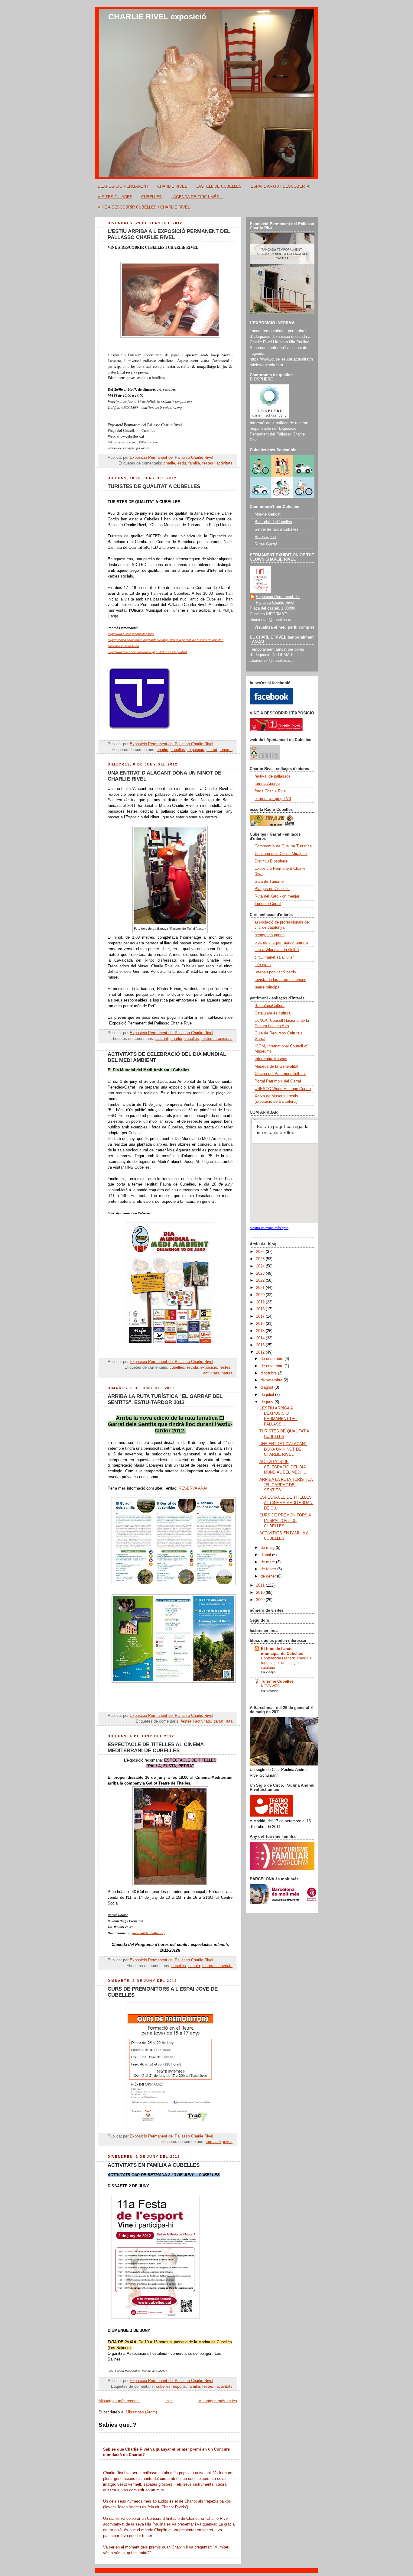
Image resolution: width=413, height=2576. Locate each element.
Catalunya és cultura (273, 1013)
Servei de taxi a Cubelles (276, 529)
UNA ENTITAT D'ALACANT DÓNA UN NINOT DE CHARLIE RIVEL (283, 1449)
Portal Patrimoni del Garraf (278, 1081)
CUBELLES (151, 197)
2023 (261, 1273)
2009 (261, 1600)
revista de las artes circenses (280, 980)
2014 (261, 1338)
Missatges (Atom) (141, 2412)
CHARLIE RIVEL (172, 186)
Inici (169, 2401)
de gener (269, 1576)
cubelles (178, 750)
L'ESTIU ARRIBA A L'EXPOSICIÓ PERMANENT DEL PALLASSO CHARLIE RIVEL (169, 234)
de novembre (273, 1366)
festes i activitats (217, 463)
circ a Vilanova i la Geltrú (277, 950)
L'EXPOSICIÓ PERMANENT (123, 186)
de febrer (269, 1569)
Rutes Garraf (266, 544)
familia (194, 463)
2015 (261, 1331)
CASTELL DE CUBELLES (219, 186)
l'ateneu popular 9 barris (275, 972)
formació (213, 2142)
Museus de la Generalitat (276, 1066)
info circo (263, 965)
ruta (229, 1721)
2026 (261, 1252)
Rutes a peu (265, 537)
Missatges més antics (218, 2401)
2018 (261, 1309)
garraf (218, 1721)
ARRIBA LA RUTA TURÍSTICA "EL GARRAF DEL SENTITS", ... (286, 1485)
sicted (212, 750)
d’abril (266, 1555)
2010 (261, 1593)
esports (179, 2387)
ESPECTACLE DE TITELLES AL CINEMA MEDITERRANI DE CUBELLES (156, 1748)
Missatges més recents (119, 2401)
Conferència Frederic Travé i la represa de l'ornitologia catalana (286, 1663)
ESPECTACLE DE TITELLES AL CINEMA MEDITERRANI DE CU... (286, 1503)
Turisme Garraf (268, 904)
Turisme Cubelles (277, 1681)
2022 (261, 1280)
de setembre (272, 1380)
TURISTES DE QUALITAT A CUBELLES (154, 486)
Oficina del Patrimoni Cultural (280, 1074)
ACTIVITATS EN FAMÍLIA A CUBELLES (154, 2165)
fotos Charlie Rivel (271, 791)
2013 (261, 1345)
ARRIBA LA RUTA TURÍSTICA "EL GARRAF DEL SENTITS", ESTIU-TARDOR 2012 (165, 1399)
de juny (268, 1402)
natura (227, 1373)
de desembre (273, 1359)
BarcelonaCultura (270, 1006)
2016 (261, 1324)
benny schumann (270, 935)
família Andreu (267, 784)
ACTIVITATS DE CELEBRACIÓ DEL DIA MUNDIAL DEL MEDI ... (283, 1467)
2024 (261, 1266)
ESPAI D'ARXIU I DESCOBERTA (280, 186)
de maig (268, 1548)
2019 (261, 1302)
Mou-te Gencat (268, 514)
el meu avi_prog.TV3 (273, 799)
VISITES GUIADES (115, 197)
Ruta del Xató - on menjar (277, 896)
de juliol (268, 1395)
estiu (182, 463)
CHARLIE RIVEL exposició (157, 17)
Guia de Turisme (269, 882)
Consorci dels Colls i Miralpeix (281, 854)
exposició (196, 750)
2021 (261, 1288)
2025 (261, 1259)
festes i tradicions (217, 1039)
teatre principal (267, 987)
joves (228, 2142)
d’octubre (269, 1373)
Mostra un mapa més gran (269, 1228)
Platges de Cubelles (272, 889)
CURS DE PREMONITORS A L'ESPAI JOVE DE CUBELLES (285, 1521)
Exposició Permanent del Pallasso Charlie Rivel (278, 600)
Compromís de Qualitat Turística (283, 846)
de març (268, 1562)
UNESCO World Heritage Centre (283, 1089)
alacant (162, 1039)
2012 (261, 1352)
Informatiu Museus (271, 1059)
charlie (169, 463)
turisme (226, 750)
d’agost (268, 1387)
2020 (261, 1295)
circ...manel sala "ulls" (274, 957)
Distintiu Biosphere (271, 861)
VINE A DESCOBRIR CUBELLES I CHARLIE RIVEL (144, 207)
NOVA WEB (270, 1686)
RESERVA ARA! (193, 1488)
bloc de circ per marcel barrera (281, 943)
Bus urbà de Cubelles (273, 522)
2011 (261, 1585)
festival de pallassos (273, 776)
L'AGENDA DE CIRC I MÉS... (197, 197)
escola (192, 1367)
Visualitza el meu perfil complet (284, 627)
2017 (261, 1316)
